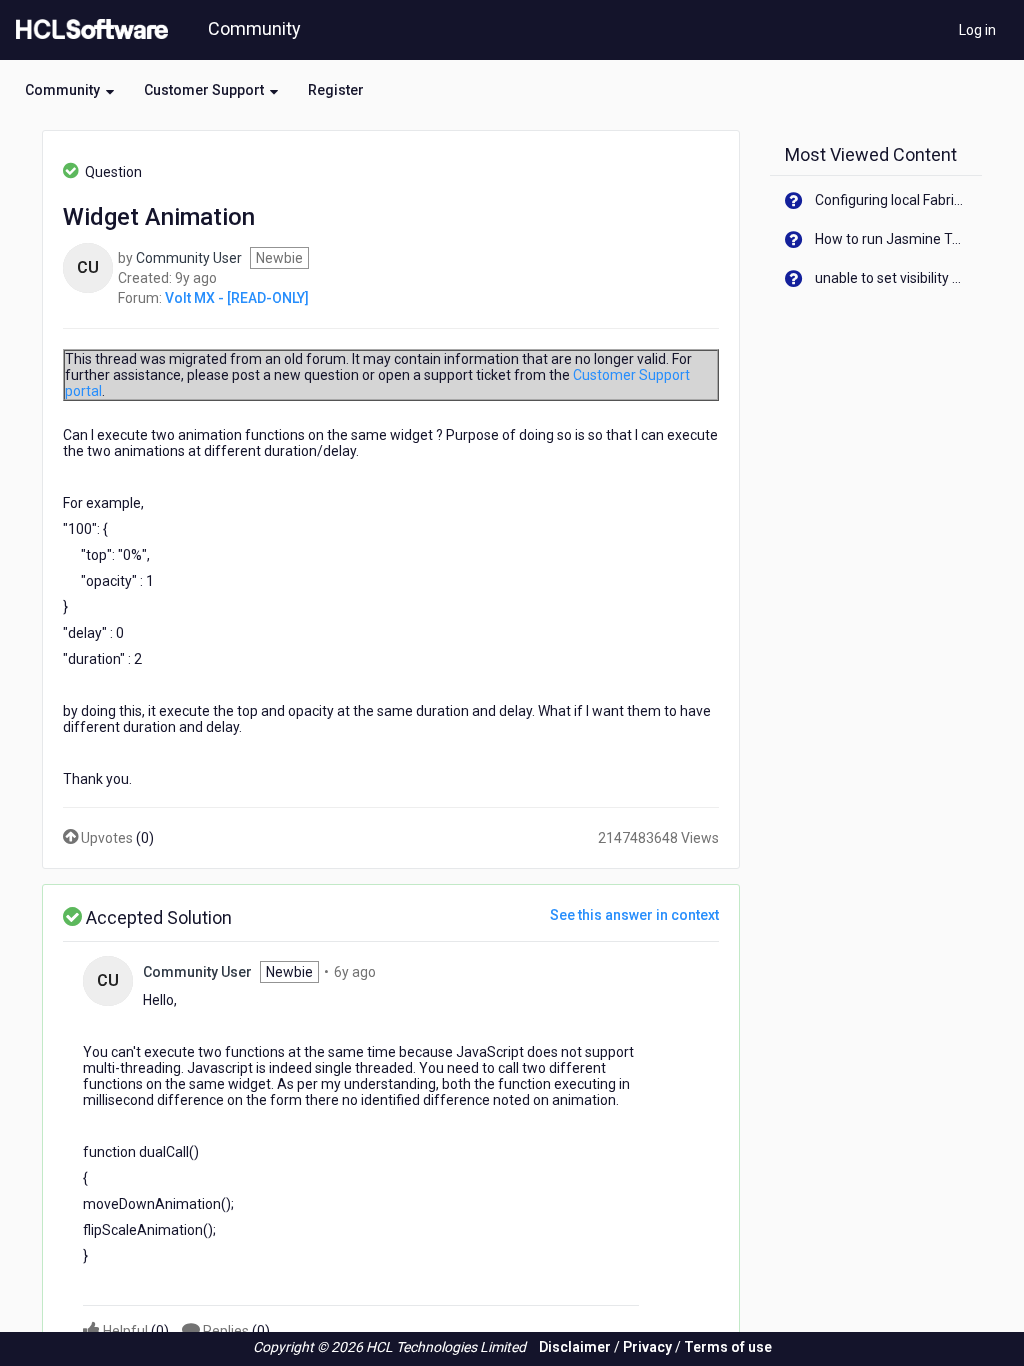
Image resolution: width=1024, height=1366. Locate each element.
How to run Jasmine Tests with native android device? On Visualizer (891, 239)
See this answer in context (634, 915)
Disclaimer (575, 1347)
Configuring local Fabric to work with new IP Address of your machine (891, 200)
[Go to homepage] (88, 30)
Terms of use (728, 1347)
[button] (69, 90)
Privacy (647, 1347)
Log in (977, 30)
